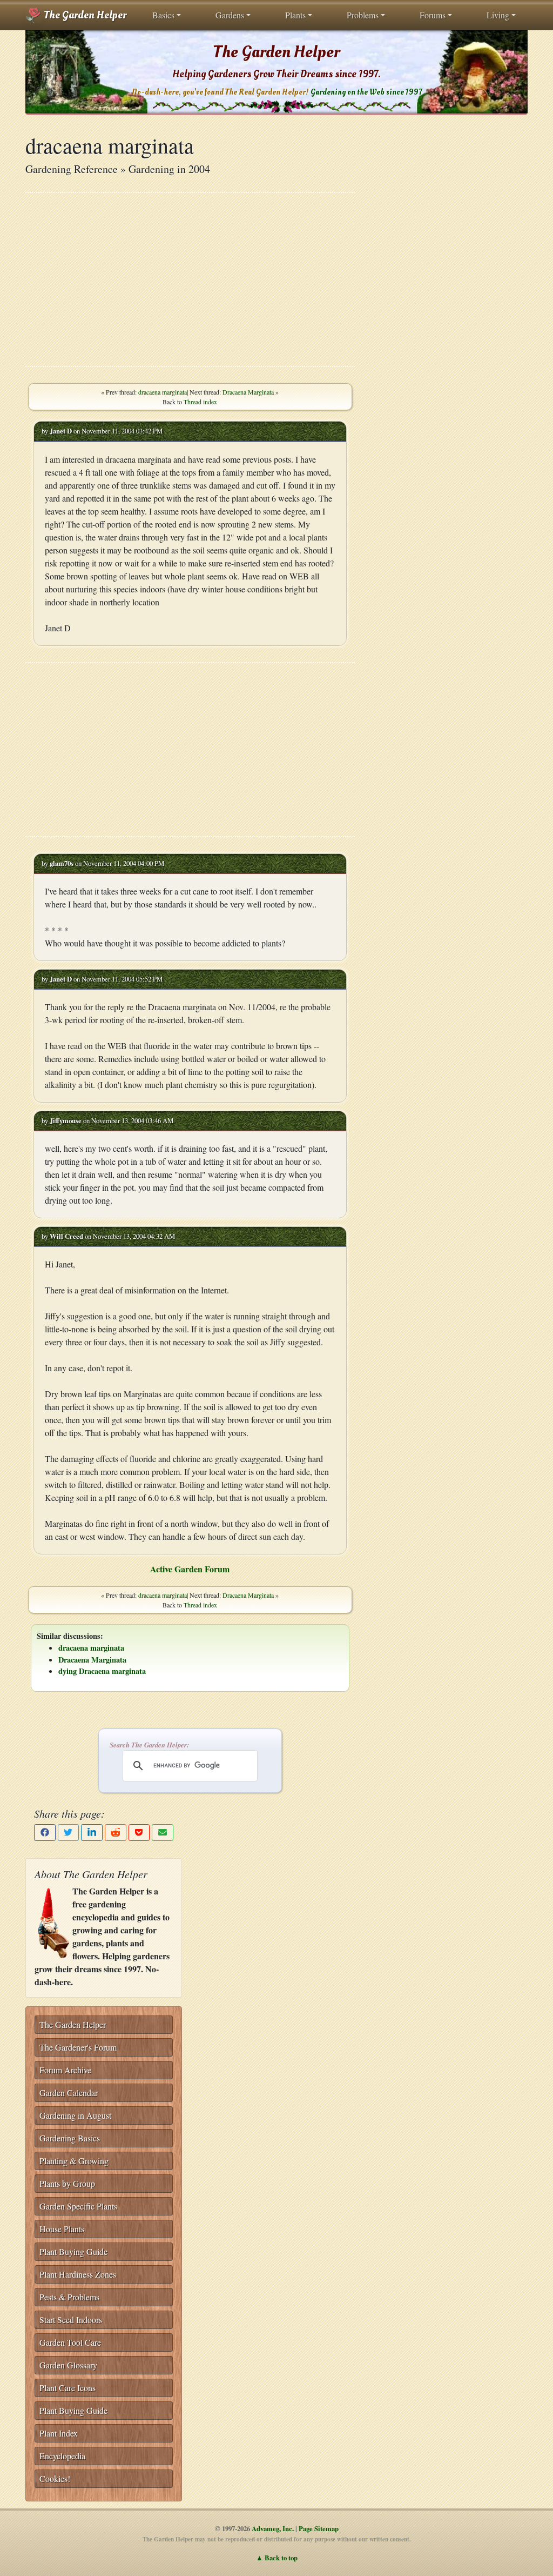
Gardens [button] (230, 15)
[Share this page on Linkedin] (92, 1833)
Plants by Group (67, 2183)
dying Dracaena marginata (102, 1671)
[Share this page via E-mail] (163, 1833)
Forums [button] (433, 15)
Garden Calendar (69, 2093)
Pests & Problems (69, 2297)
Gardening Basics (70, 2138)
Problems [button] (363, 15)
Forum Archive (65, 2070)
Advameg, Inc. (273, 2528)
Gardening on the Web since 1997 (366, 92)
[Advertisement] (190, 279)
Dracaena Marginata (248, 392)
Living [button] (498, 15)
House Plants (62, 2229)
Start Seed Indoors (71, 2320)
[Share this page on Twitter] (69, 1833)
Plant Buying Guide (73, 2251)
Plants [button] (295, 15)
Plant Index (59, 2433)
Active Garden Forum (190, 1569)
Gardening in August (75, 2115)
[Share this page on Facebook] (45, 1833)
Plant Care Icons (68, 2388)
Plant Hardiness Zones (78, 2274)
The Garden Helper (84, 15)
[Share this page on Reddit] (116, 1833)
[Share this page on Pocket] (139, 1833)
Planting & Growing (74, 2161)
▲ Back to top (277, 2558)
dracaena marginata (163, 392)
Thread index (200, 402)
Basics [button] (163, 15)
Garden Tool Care (70, 2342)
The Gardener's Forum (78, 2047)
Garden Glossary (68, 2365)
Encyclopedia (62, 2456)
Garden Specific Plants (78, 2206)
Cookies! (55, 2478)
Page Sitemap (319, 2528)
